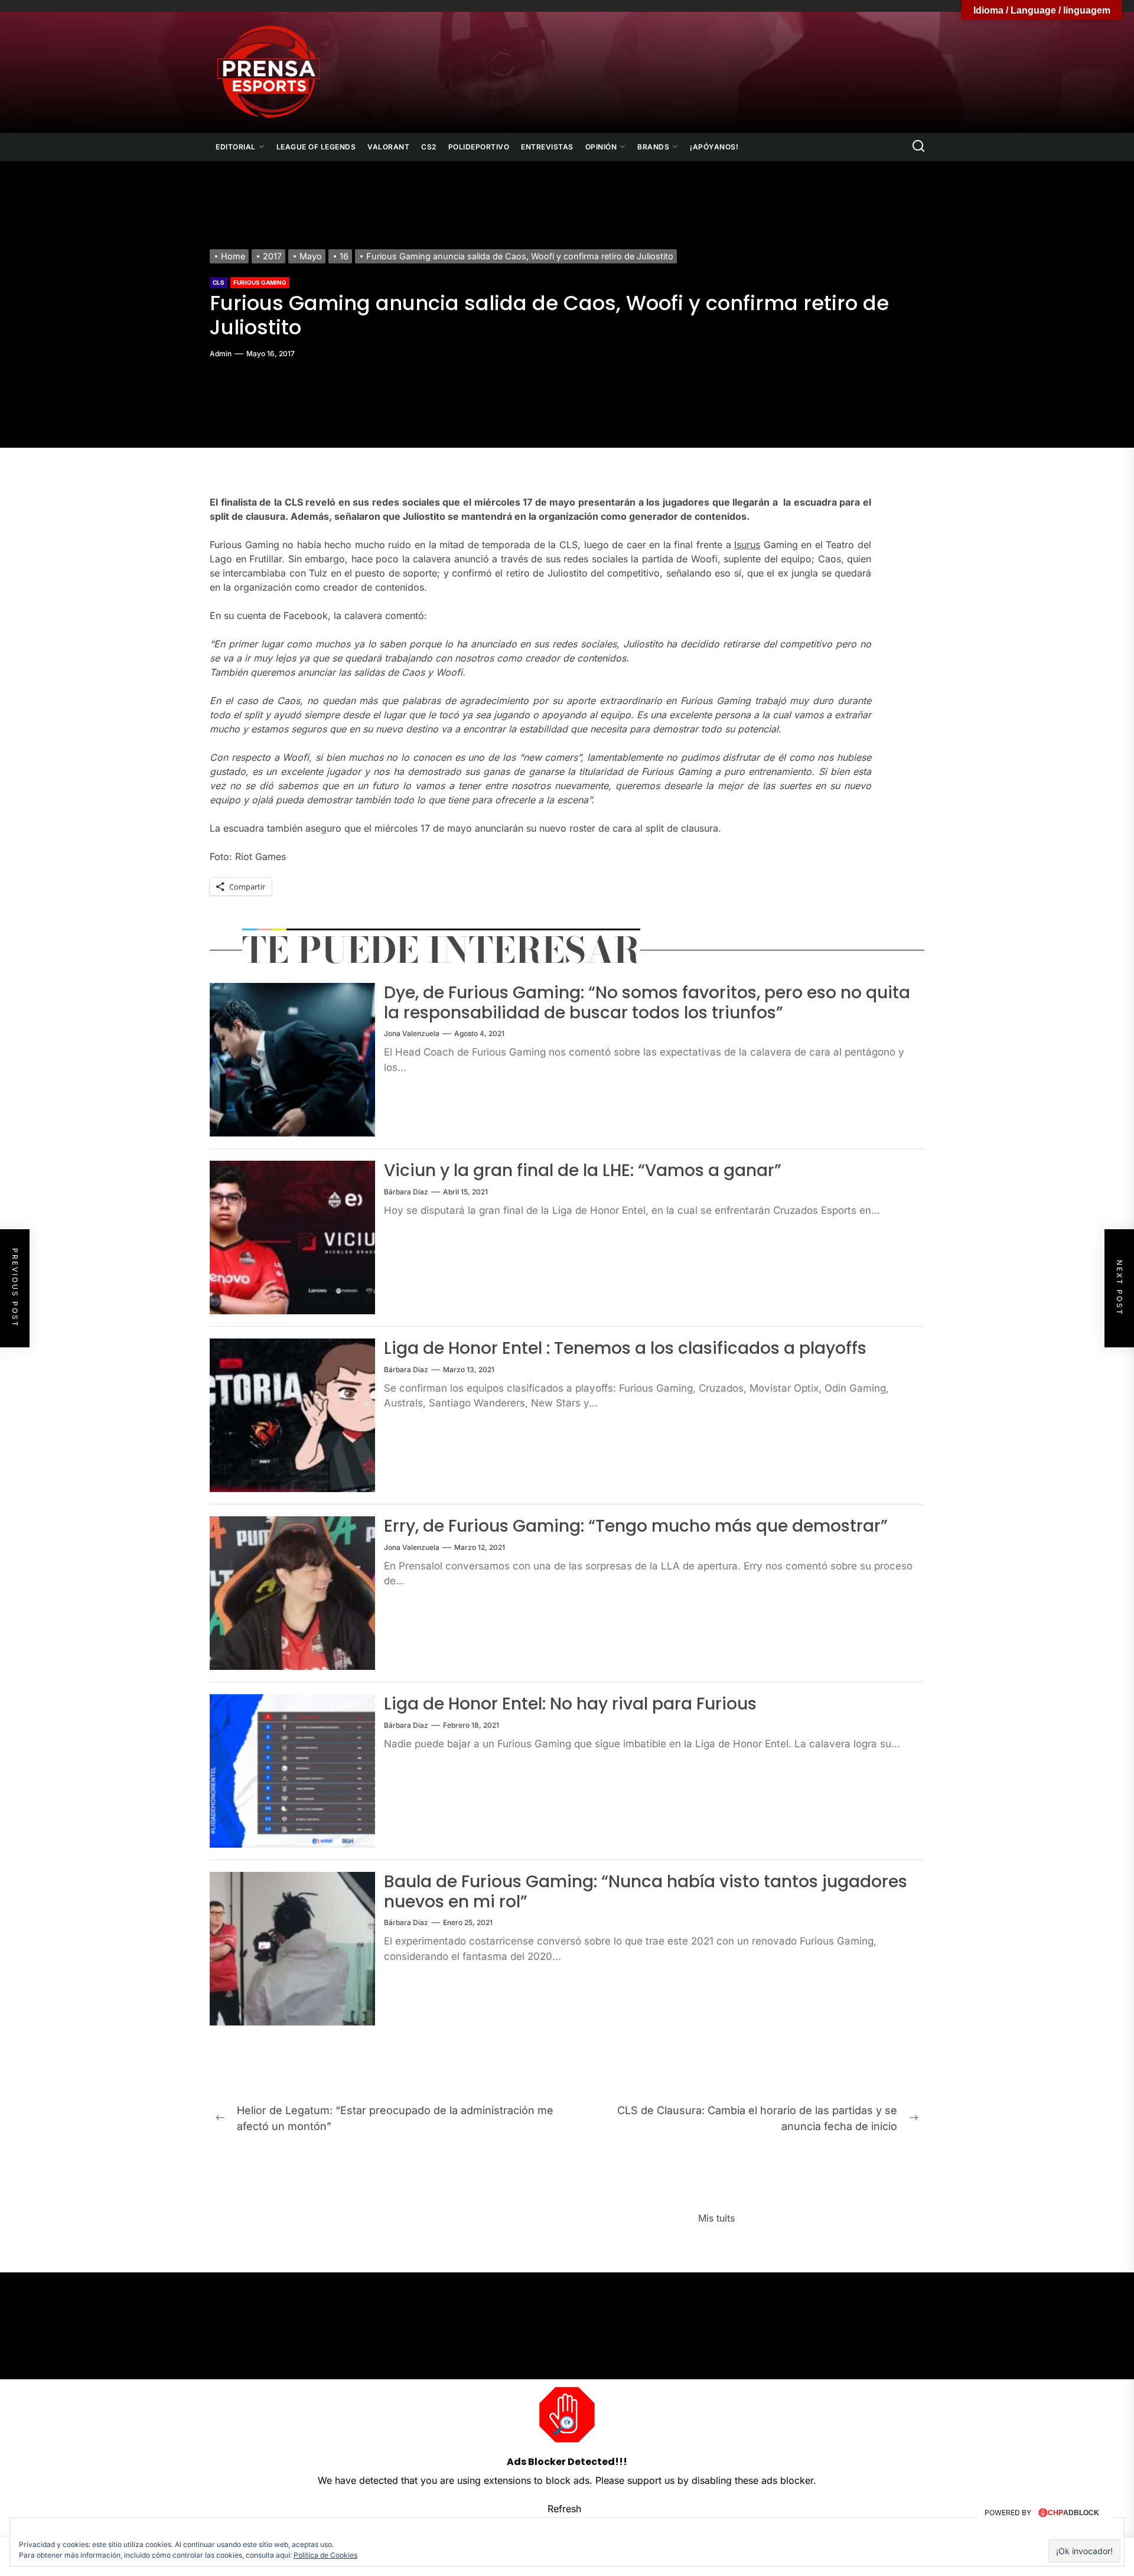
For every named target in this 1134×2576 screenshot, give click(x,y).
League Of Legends (316, 147)
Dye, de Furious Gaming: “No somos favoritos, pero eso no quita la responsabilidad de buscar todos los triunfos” (647, 1003)
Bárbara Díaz (406, 1192)
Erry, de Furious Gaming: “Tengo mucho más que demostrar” (636, 1526)
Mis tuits (716, 2218)
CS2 (429, 147)
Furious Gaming (260, 282)
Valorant (388, 147)
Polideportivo (479, 147)
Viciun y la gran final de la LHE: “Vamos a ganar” (583, 1170)
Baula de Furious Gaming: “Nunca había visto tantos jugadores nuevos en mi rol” (646, 1892)
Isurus (747, 545)
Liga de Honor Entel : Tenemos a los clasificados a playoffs (625, 1348)
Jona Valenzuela (412, 1033)
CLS (219, 282)
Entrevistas (547, 147)
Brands (653, 147)
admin (221, 354)
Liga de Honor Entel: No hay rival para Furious (570, 1704)
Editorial (236, 147)
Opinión (601, 147)
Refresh (564, 2509)
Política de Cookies (325, 2555)
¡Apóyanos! (714, 147)
